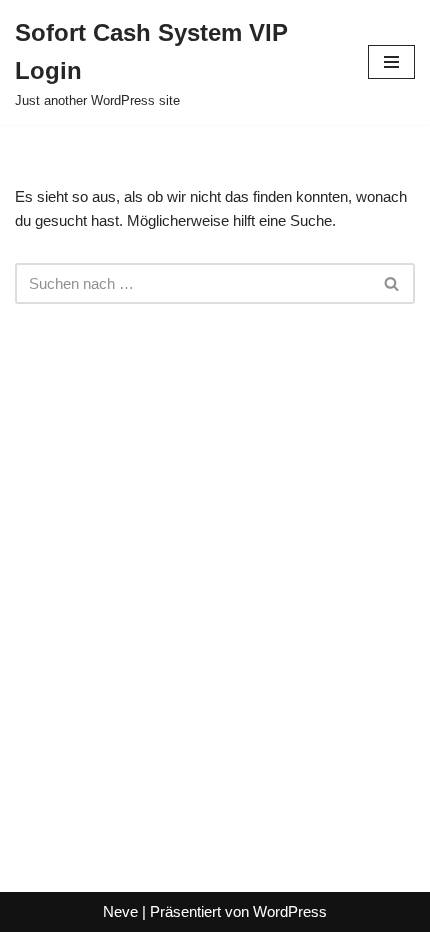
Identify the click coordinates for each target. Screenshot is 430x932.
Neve (120, 911)
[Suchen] (392, 283)
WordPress (290, 911)
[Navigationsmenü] (391, 62)
